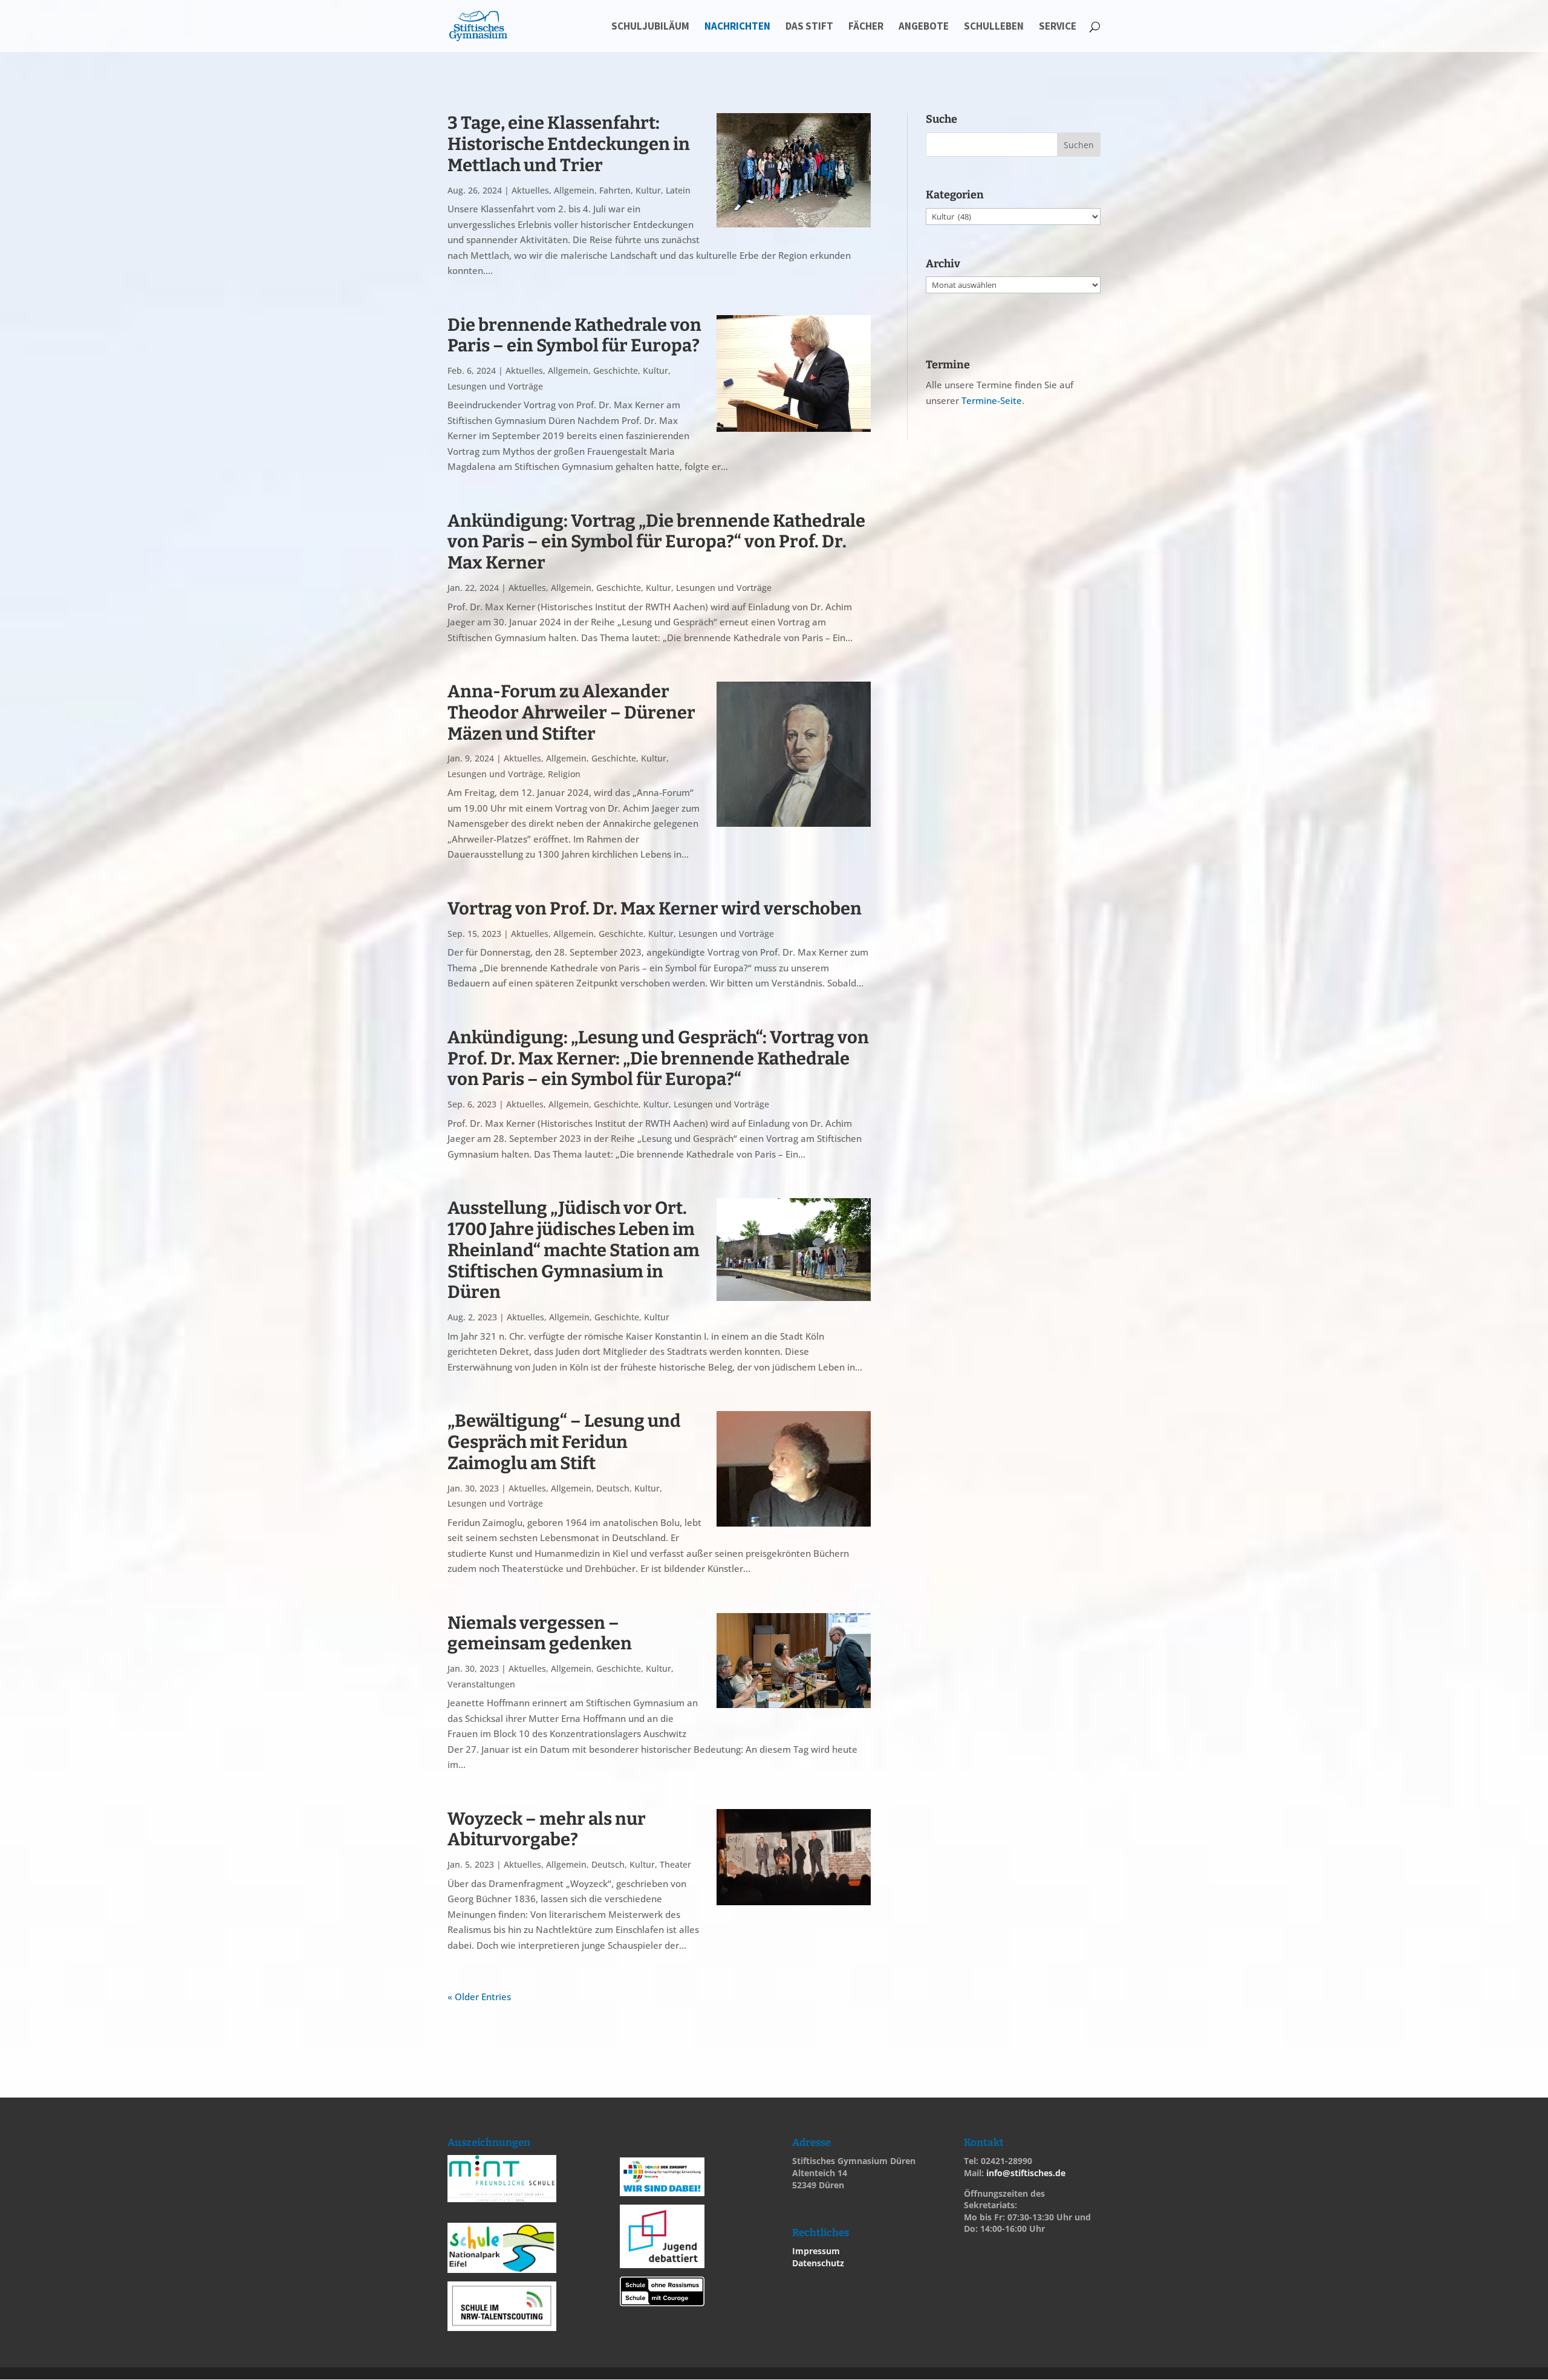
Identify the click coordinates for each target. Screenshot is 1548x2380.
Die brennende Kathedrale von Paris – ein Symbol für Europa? (574, 336)
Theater (675, 1864)
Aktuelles (530, 190)
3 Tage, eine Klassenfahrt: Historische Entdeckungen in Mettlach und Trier (569, 144)
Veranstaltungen (481, 1684)
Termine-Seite (992, 400)
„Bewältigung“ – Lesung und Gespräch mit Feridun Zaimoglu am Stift (564, 1442)
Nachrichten (737, 27)
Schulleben (994, 27)
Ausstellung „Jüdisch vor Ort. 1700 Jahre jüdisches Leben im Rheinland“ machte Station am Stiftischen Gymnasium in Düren (574, 1250)
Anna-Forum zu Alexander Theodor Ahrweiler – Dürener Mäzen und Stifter (571, 713)
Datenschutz (818, 2263)
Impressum (816, 2251)
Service (1058, 27)
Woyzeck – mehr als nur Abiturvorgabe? (547, 1830)
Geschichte (616, 370)
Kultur (648, 190)
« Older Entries (479, 1997)
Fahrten (615, 190)
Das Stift (809, 27)
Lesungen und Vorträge (495, 386)
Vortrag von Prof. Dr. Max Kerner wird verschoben (655, 909)
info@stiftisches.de (1026, 2173)
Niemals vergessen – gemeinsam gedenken (540, 1634)
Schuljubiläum (650, 27)
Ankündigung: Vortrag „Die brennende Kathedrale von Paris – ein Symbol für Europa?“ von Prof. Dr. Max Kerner (656, 542)
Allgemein (574, 190)
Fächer (866, 27)
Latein (678, 190)
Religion (564, 774)
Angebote (924, 27)
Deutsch (613, 1488)
